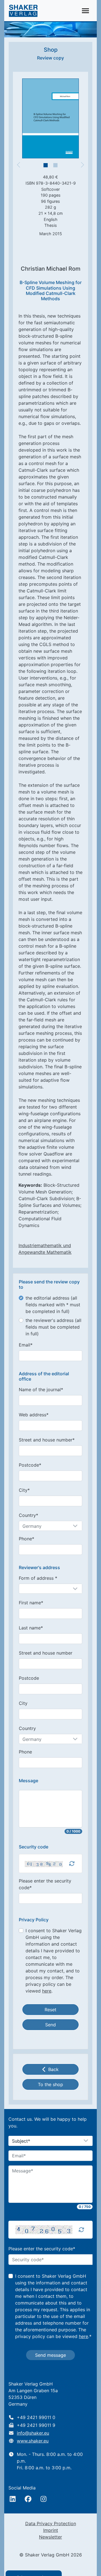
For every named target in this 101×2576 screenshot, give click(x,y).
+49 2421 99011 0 (36, 2417)
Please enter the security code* (45, 1884)
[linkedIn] (13, 2499)
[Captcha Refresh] (72, 1864)
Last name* (31, 1628)
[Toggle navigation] (85, 11)
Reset (50, 2010)
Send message (50, 2355)
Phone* (27, 1539)
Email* (26, 1345)
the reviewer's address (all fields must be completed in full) (53, 1327)
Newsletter (50, 2537)
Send (50, 2025)
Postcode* (30, 1465)
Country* (28, 1515)
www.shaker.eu (33, 2441)
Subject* (21, 2141)
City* (24, 1490)
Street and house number (46, 1653)
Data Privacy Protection (51, 2523)
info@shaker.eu (33, 2433)
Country (27, 1728)
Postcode (29, 1678)
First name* (31, 1603)
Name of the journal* (41, 1390)
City (23, 1703)
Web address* (34, 1415)
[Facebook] (28, 2499)
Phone (25, 1752)
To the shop (50, 2084)
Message (28, 1781)
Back (53, 2069)
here (47, 1991)
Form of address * (38, 1578)
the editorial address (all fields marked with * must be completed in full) (53, 1305)
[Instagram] (43, 2499)
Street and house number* (47, 1440)
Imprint (51, 2530)
